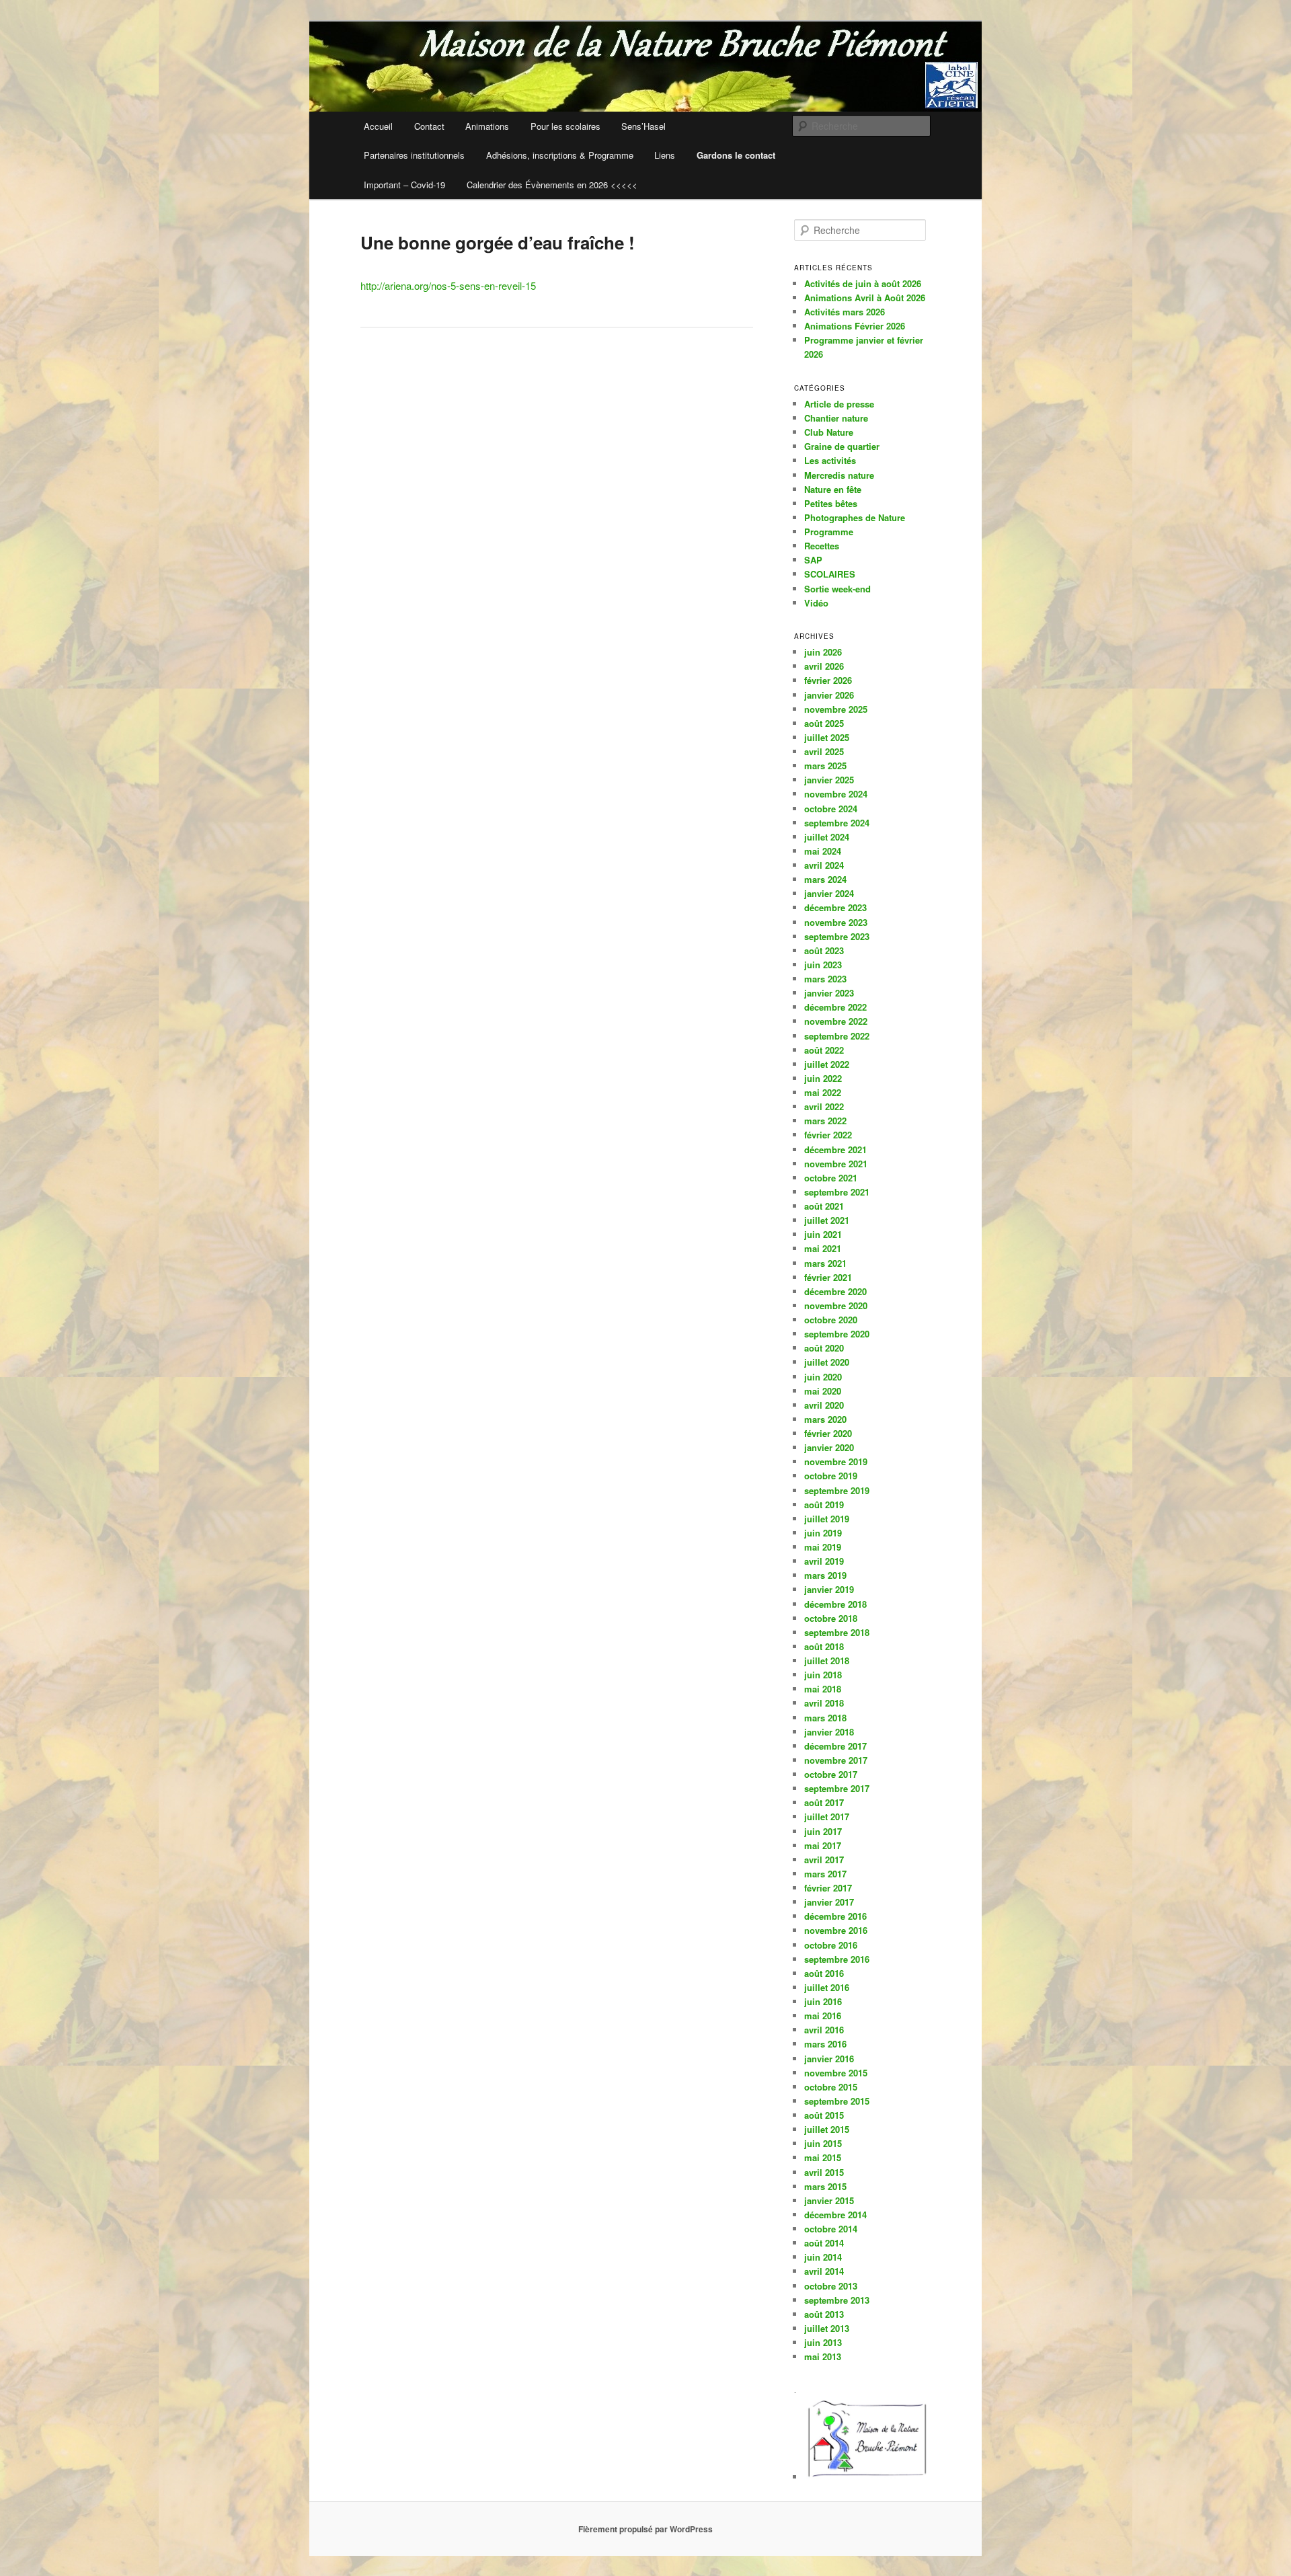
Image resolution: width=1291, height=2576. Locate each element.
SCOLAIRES (830, 574)
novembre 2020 (836, 1305)
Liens (665, 155)
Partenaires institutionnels (414, 155)
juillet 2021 (827, 1220)
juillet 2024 (827, 837)
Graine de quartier (842, 446)
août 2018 (824, 1646)
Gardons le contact (736, 155)
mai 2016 (823, 2016)
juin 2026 (823, 652)
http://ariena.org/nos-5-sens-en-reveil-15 (448, 285)
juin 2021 (823, 1234)
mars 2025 (825, 766)
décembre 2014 (835, 2215)
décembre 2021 (835, 1149)
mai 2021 (823, 1248)
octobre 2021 (831, 1178)
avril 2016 (824, 2030)
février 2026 (828, 680)
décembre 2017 (835, 1746)
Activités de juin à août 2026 (863, 283)
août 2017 (824, 1802)
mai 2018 (823, 1689)
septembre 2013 (837, 2300)
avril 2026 (824, 666)
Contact (429, 126)
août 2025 (824, 723)
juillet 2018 (827, 1661)
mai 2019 (823, 1547)
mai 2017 (823, 1845)
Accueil (378, 126)
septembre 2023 (837, 936)
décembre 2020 (835, 1291)
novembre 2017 (836, 1760)
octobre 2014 (831, 2229)
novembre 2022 (836, 1021)
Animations (487, 126)
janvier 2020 (829, 1447)
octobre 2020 (831, 1320)
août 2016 (824, 1973)
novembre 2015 (836, 2073)
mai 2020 (823, 1391)
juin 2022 (823, 1078)
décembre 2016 (835, 1916)
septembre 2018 (837, 1632)
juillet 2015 (827, 2129)
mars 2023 (825, 979)
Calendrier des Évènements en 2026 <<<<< (552, 185)
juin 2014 (823, 2257)
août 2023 (824, 950)
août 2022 (824, 1050)
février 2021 (828, 1277)
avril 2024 (824, 865)
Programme (829, 532)
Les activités (830, 460)
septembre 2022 (837, 1036)
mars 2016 (825, 2044)
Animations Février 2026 (855, 326)
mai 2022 (823, 1092)
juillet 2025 (827, 737)
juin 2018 (823, 1675)
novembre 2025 (836, 709)
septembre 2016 (837, 1959)
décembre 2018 (835, 1604)
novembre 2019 (836, 1461)
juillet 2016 (827, 1987)
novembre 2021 (836, 1164)
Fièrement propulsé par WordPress (645, 2529)
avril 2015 (824, 2172)
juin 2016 (823, 2001)
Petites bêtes (831, 503)
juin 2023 (823, 965)
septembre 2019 (837, 1490)
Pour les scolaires (565, 126)
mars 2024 (825, 879)
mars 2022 (825, 1121)
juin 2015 (823, 2143)
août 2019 (824, 1505)
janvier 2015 (829, 2200)
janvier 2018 (829, 1732)
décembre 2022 (835, 1007)
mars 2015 (825, 2186)
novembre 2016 (836, 1930)
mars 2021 (825, 1263)
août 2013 (824, 2314)
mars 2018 (825, 1718)
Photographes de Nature (855, 517)
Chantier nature (836, 418)
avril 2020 (824, 1405)
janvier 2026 (829, 695)
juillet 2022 (827, 1064)
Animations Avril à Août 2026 (865, 298)
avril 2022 (824, 1106)
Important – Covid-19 (404, 185)
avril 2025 (824, 751)
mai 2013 (823, 2356)
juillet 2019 (827, 1519)
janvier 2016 (829, 2059)
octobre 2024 (831, 809)
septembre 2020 (837, 1334)
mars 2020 (825, 1419)
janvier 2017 (829, 1902)
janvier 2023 (829, 993)
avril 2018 (824, 1703)
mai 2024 (823, 851)
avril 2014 (824, 2271)
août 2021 (824, 1206)
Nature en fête (833, 489)
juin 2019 (823, 1533)
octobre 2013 (831, 2286)
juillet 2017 (827, 1817)
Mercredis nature (839, 475)
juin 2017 (823, 1831)
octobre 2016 (831, 1945)
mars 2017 (825, 1874)
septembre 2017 (837, 1788)
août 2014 (824, 2243)
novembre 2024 (836, 794)
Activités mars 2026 (845, 312)
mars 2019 (825, 1575)
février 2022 (828, 1135)
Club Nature (829, 432)
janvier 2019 (829, 1589)
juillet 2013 (827, 2328)
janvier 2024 (829, 893)
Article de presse (839, 404)
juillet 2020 (827, 1362)
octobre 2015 (831, 2087)
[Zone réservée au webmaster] (867, 2477)
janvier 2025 (829, 780)
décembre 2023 (835, 907)
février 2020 (828, 1433)
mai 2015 (823, 2157)
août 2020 (824, 1348)
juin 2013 (823, 2342)
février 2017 (828, 1888)
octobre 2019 (831, 1476)
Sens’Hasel (643, 126)
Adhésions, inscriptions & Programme (560, 155)
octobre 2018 (831, 1618)
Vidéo (816, 603)
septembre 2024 (837, 823)
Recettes (822, 546)
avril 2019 (824, 1561)
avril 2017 (824, 1860)
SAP (813, 560)
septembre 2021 (837, 1192)
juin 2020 (823, 1377)
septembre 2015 (837, 2101)
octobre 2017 (831, 1774)
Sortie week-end (837, 589)
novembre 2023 (836, 922)
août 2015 (824, 2115)
